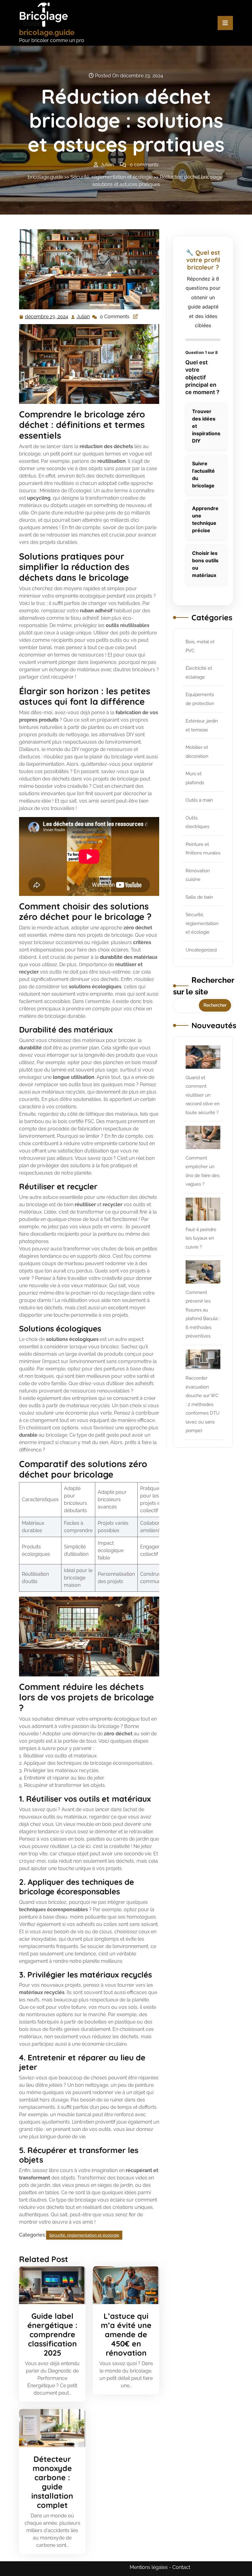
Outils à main (199, 800)
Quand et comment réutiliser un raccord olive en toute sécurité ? (203, 1095)
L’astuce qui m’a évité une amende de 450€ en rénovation (126, 2334)
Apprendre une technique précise (205, 519)
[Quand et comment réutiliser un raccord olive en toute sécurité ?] (203, 1057)
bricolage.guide (47, 32)
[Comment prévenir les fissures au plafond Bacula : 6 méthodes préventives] (203, 1272)
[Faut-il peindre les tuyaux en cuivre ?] (203, 1209)
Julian (83, 317)
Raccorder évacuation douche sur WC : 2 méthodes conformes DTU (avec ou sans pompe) (203, 1404)
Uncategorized (201, 950)
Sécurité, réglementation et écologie (111, 177)
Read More (50, 2285)
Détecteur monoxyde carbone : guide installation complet (52, 2482)
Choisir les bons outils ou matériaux (205, 564)
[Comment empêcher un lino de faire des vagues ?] (203, 1137)
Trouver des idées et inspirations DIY (206, 426)
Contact (181, 2567)
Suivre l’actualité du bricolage (203, 475)
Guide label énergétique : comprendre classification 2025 (52, 2334)
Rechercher (215, 1005)
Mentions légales (149, 2567)
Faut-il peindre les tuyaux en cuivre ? (201, 1238)
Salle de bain (199, 897)
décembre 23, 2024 (47, 317)
